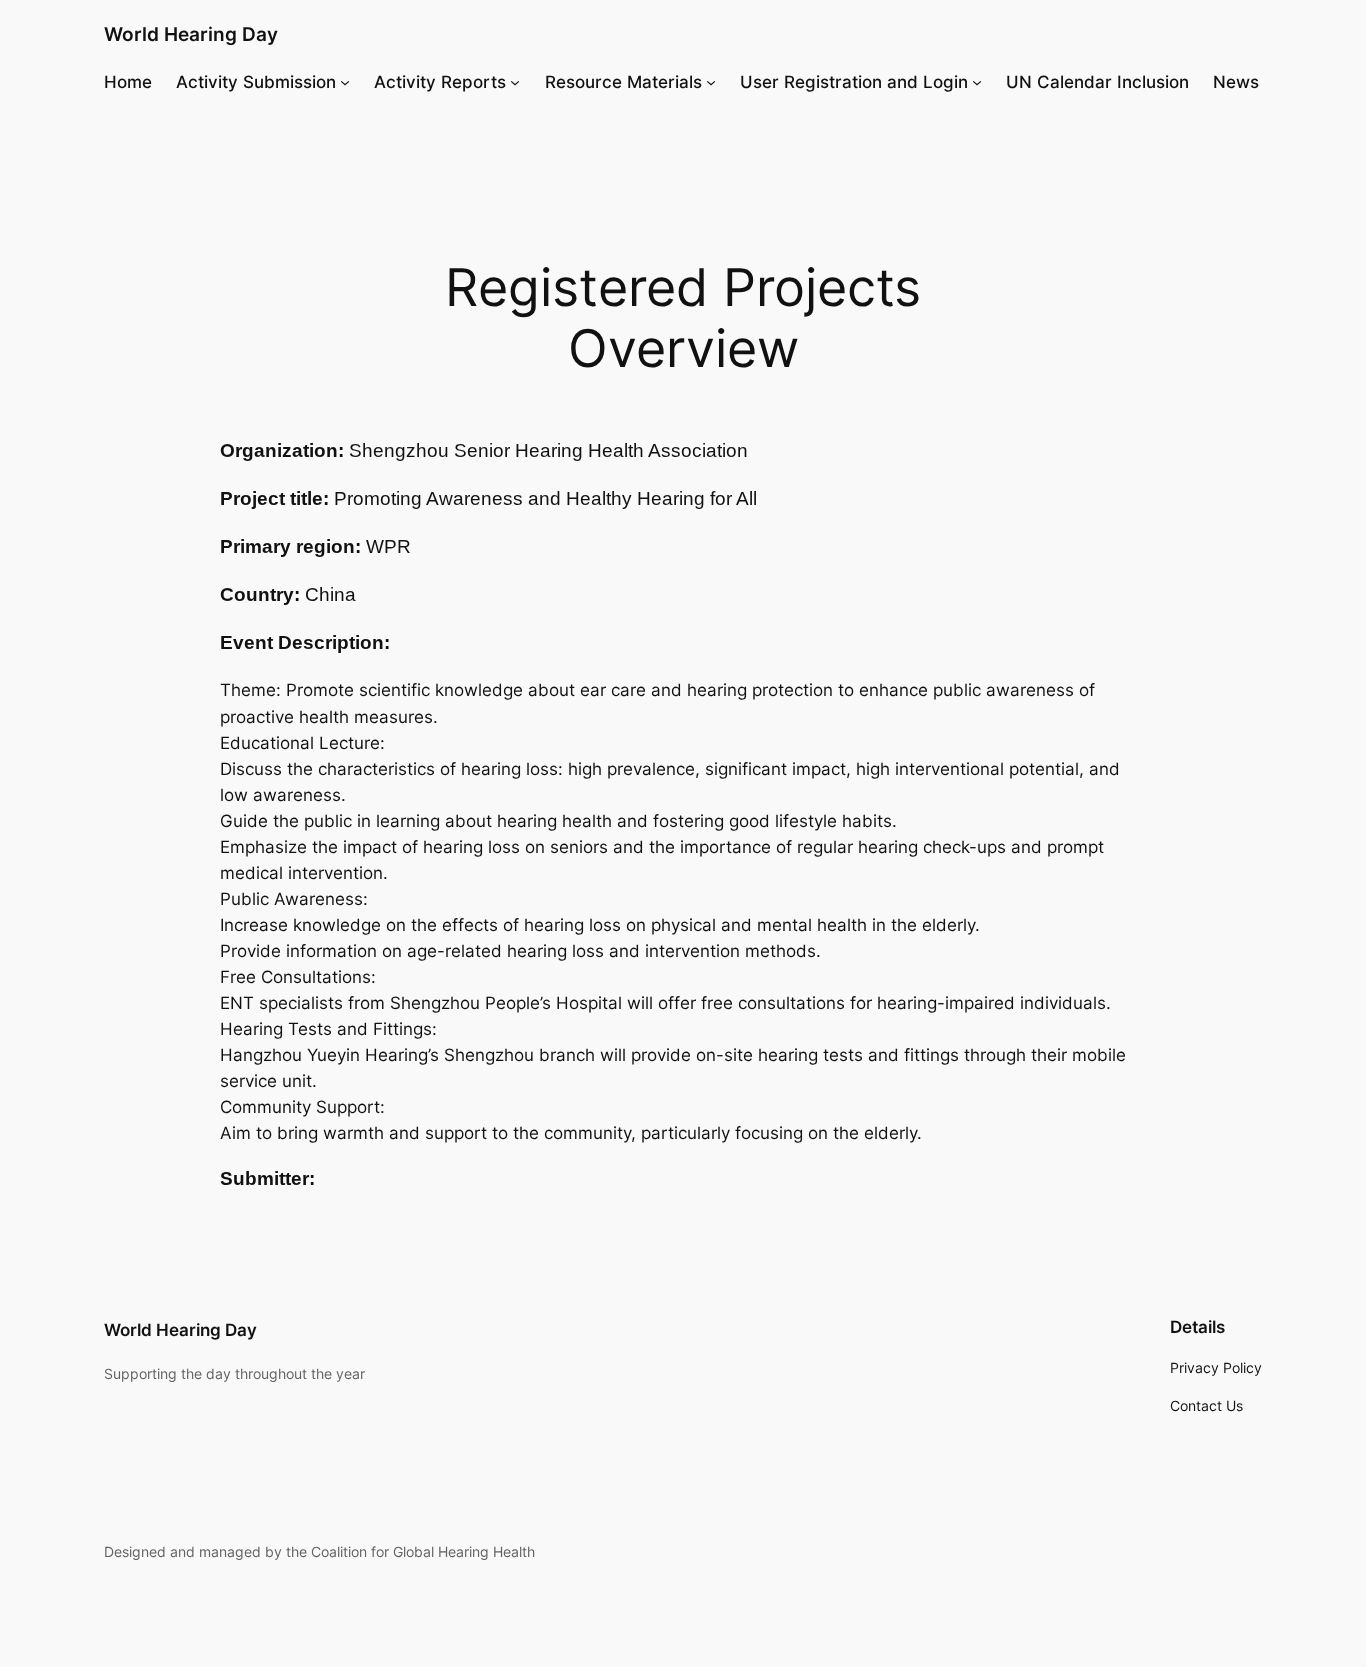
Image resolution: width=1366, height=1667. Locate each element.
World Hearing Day (191, 34)
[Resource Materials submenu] (711, 82)
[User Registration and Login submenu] (977, 82)
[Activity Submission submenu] (345, 82)
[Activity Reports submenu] (515, 82)
